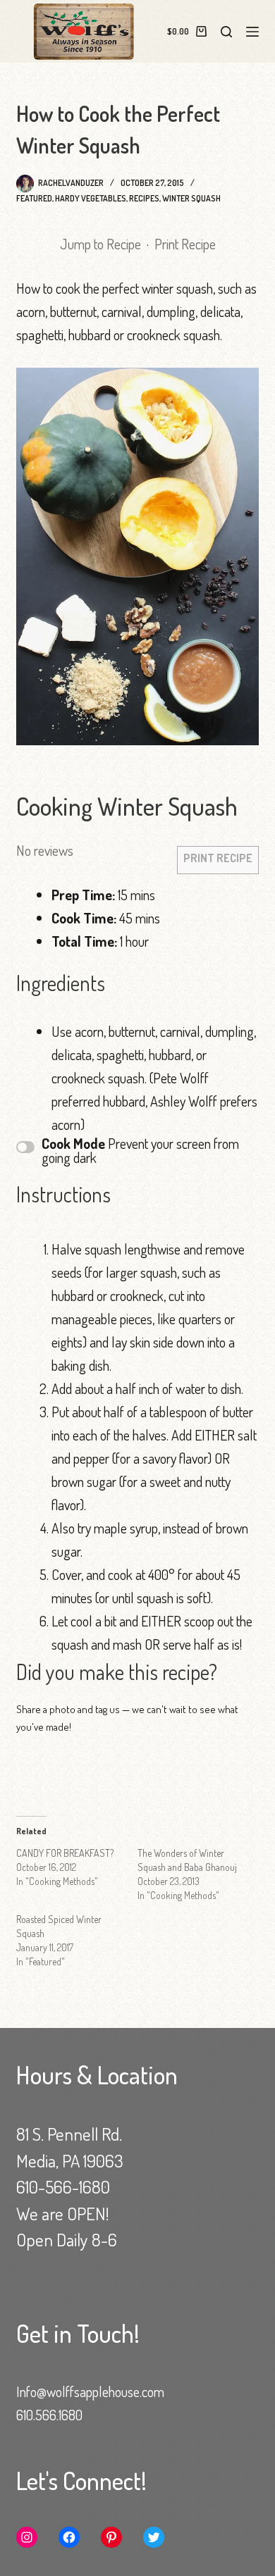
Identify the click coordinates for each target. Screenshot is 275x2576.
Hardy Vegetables (91, 198)
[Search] (226, 32)
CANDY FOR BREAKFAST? (65, 1853)
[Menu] (252, 32)
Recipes (144, 198)
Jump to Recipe (100, 244)
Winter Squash (191, 198)
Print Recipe (185, 244)
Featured (34, 198)
